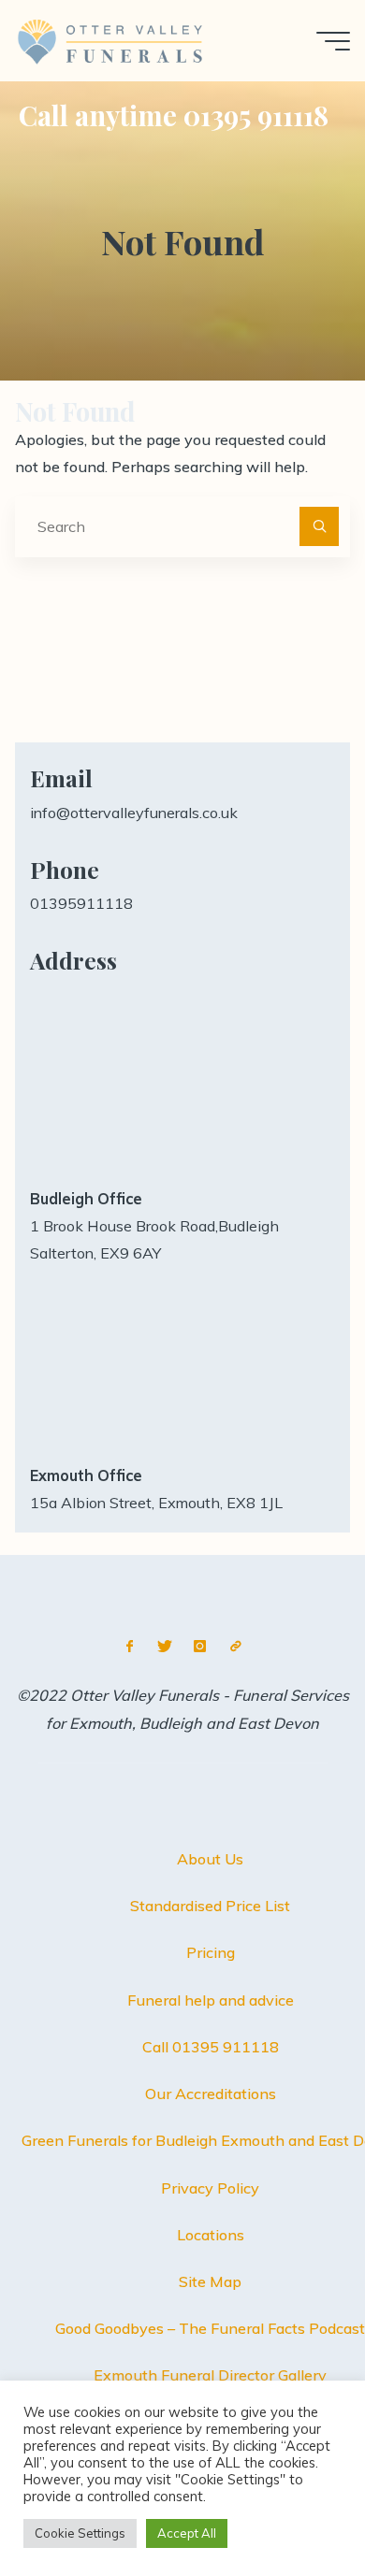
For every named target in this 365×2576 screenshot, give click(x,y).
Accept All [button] (187, 2533)
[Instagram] (200, 1646)
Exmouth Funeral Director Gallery (210, 2375)
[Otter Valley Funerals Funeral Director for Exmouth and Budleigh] (112, 40)
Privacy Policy (210, 2188)
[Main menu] (333, 41)
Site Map (210, 2281)
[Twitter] (165, 1646)
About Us (210, 1859)
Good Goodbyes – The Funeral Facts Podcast (210, 2328)
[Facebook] (130, 1646)
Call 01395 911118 (211, 2047)
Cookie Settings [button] (80, 2533)
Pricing (211, 1952)
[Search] (319, 526)
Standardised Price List (210, 1906)
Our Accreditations (211, 2094)
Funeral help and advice (211, 2000)
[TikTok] (235, 1646)
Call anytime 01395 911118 (174, 115)
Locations (211, 2235)
